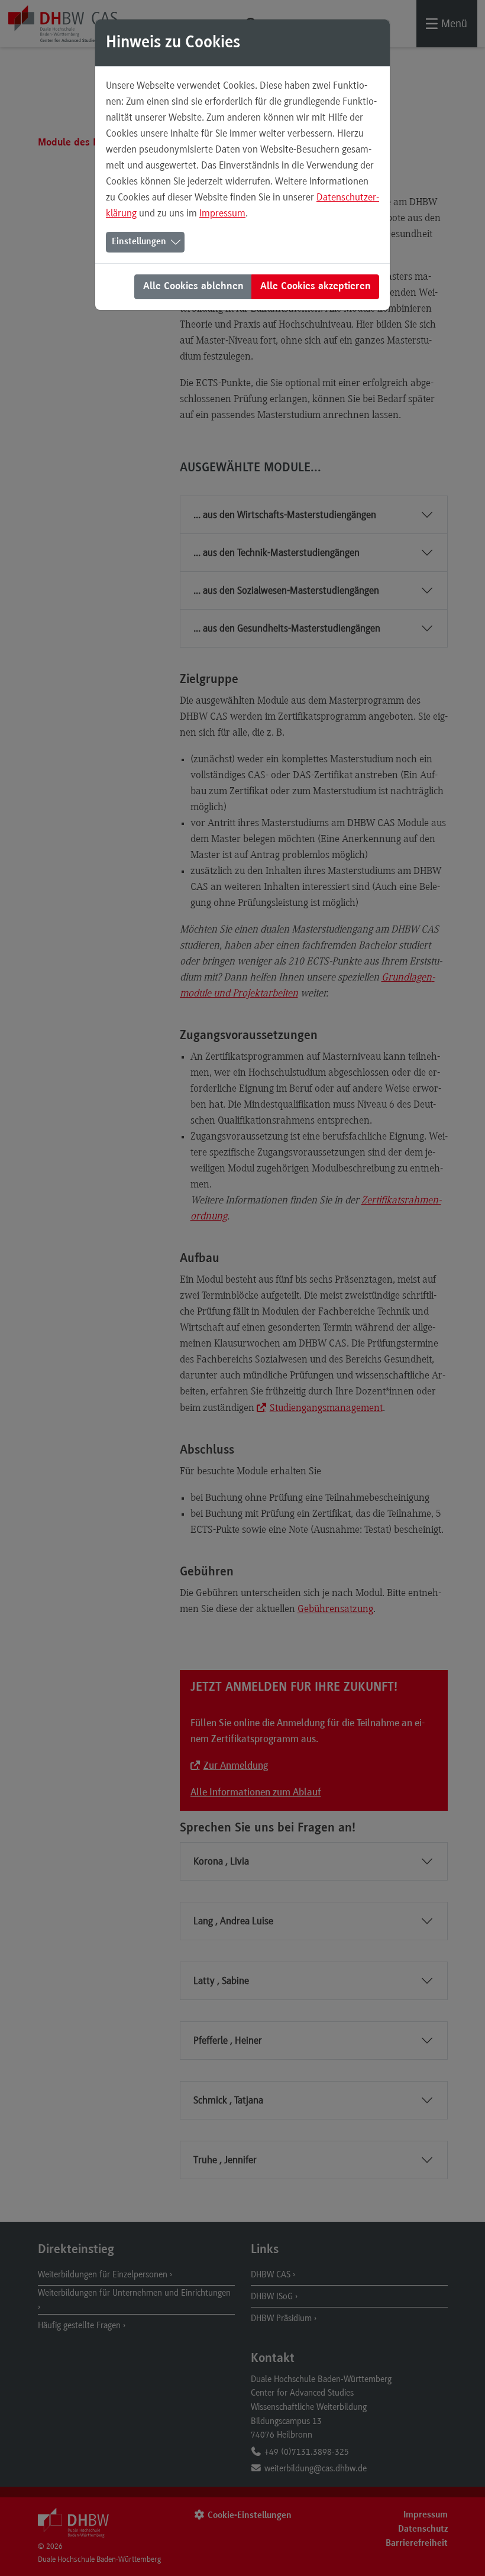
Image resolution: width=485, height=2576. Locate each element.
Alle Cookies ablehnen (193, 287)
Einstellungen (139, 242)
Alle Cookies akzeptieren (316, 287)
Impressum (222, 213)
